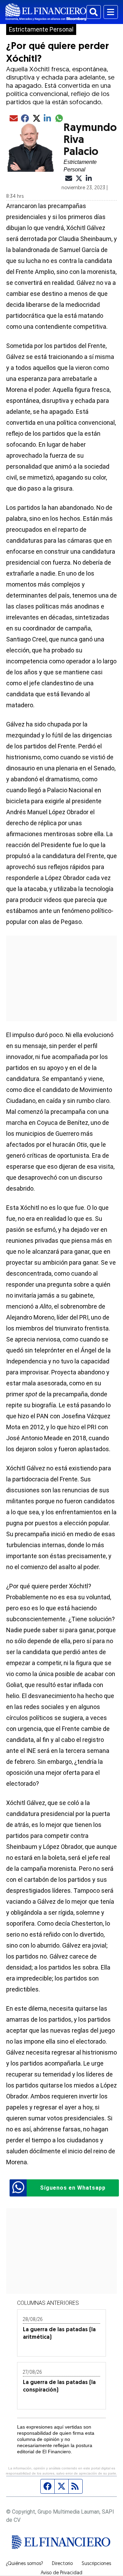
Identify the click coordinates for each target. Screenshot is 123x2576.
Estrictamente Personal (41, 29)
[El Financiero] (46, 12)
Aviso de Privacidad (61, 2573)
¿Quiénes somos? (24, 2564)
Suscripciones (96, 2564)
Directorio (62, 2564)
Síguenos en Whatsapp (73, 2188)
